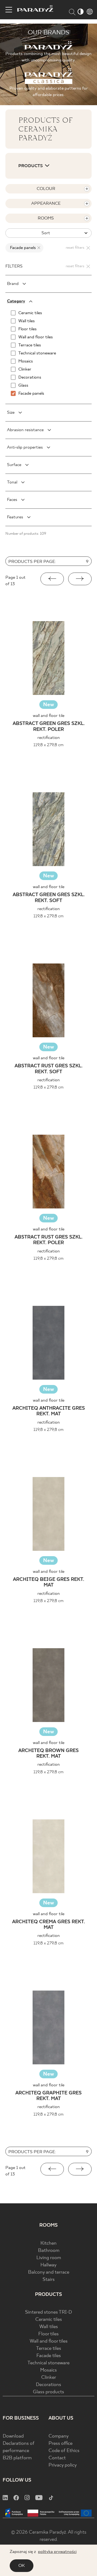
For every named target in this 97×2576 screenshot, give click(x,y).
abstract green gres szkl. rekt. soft (49, 898)
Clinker (49, 2378)
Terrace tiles (49, 2349)
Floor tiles (48, 2334)
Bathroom (49, 2251)
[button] (52, 579)
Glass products (48, 2392)
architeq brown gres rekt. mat (48, 1754)
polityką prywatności (57, 2552)
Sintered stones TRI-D (48, 2312)
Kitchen (48, 2243)
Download (13, 2436)
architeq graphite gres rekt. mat (48, 2096)
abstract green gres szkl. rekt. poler (49, 727)
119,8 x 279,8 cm (48, 745)
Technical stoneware (48, 2363)
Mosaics (48, 2370)
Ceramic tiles (49, 2320)
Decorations (48, 2385)
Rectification (49, 738)
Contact (57, 2458)
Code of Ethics (64, 2451)
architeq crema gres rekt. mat (48, 1925)
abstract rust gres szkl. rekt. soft (48, 1069)
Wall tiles (49, 2327)
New (48, 705)
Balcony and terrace (49, 2272)
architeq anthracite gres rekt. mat (49, 1411)
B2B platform (17, 2458)
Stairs (49, 2280)
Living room (49, 2258)
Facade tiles (49, 2356)
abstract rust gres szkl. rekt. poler (48, 1240)
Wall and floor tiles (49, 2341)
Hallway (48, 2265)
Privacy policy (63, 2465)
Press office (60, 2444)
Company (59, 2436)
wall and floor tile (49, 716)
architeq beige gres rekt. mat (48, 1583)
